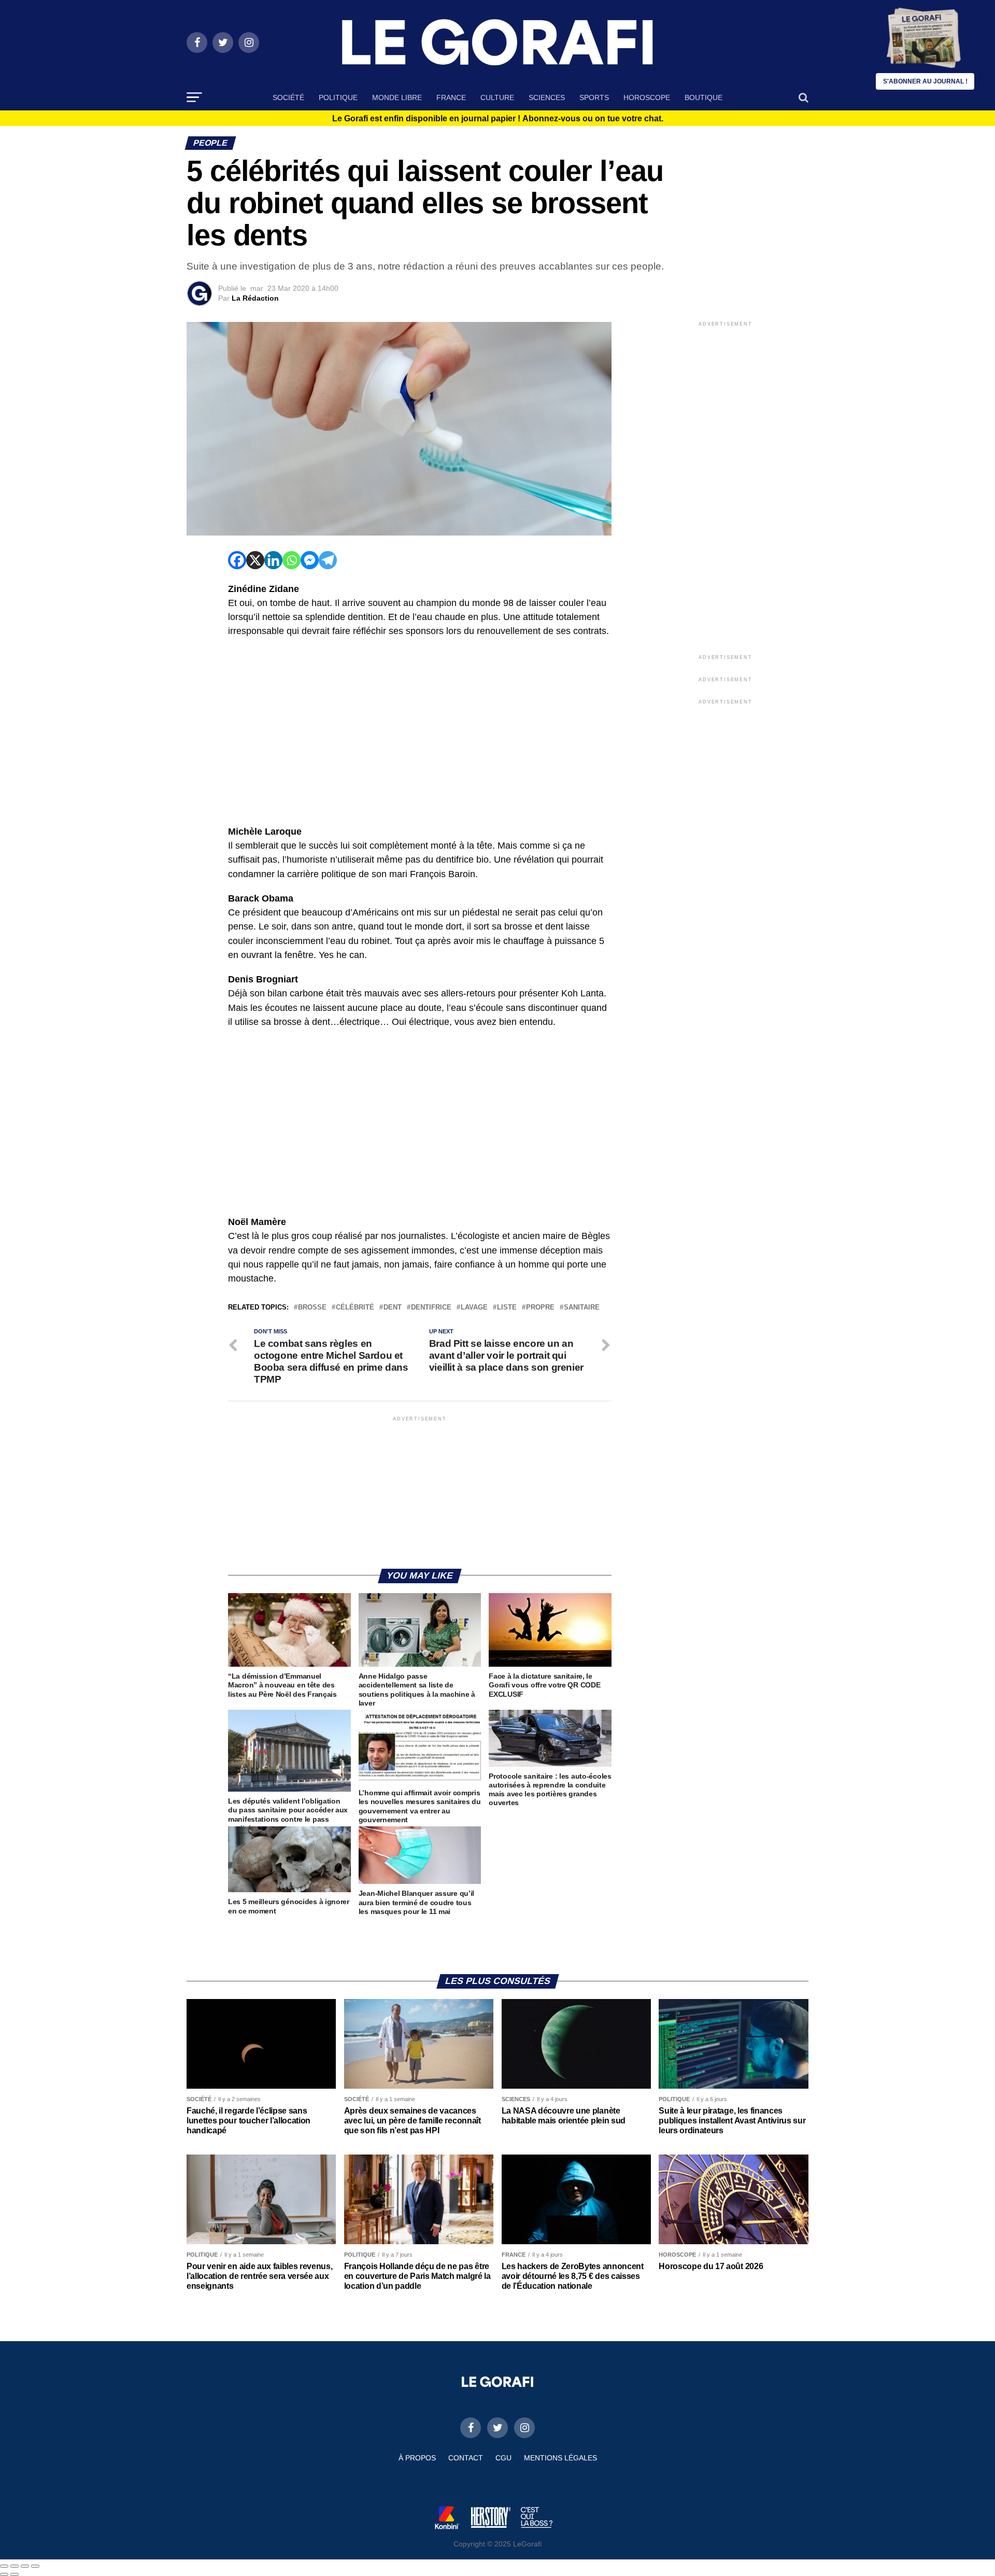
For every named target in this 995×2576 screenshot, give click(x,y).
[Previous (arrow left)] (4, 2574)
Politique (338, 97)
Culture (497, 97)
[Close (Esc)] (4, 2566)
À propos (417, 2458)
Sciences (547, 97)
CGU (503, 2458)
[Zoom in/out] (35, 2566)
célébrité (355, 1308)
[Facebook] (237, 560)
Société (288, 97)
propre (540, 1308)
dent (393, 1308)
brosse (312, 1308)
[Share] (15, 2566)
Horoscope (647, 97)
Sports (594, 97)
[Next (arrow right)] (15, 2574)
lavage (474, 1308)
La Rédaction (255, 298)
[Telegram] (328, 560)
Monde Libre (397, 97)
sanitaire (582, 1308)
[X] (255, 560)
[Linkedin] (273, 560)
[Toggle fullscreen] (25, 2566)
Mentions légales (560, 2458)
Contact (466, 2458)
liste (507, 1308)
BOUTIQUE (703, 97)
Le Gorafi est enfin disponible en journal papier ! (498, 119)
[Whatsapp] (292, 560)
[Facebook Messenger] (310, 560)
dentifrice (431, 1308)
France (451, 97)
